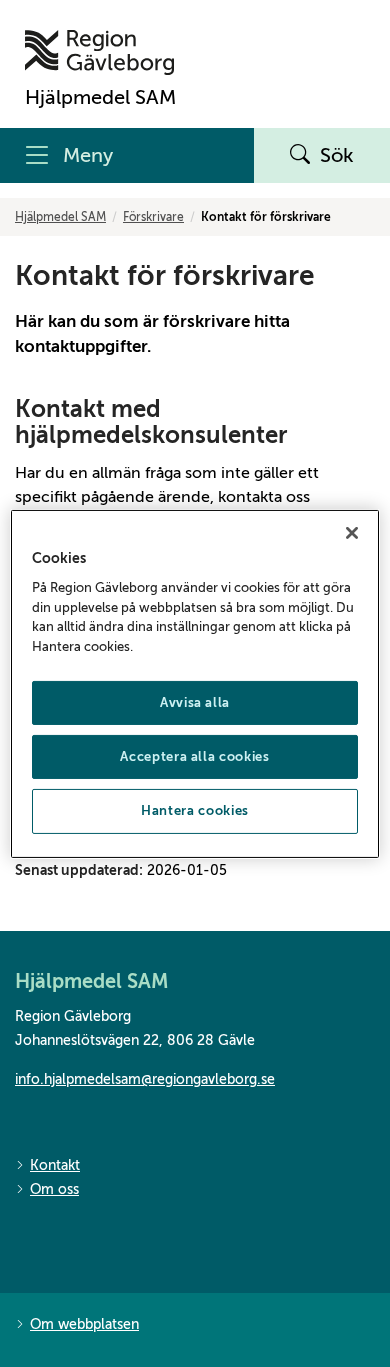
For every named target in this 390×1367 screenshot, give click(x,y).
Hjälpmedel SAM (60, 217)
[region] (195, 683)
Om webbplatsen (84, 1324)
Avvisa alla (195, 702)
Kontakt (55, 1165)
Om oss (54, 1189)
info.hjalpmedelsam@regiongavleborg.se (145, 1079)
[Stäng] (352, 532)
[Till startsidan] (100, 52)
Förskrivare (153, 217)
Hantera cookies (195, 810)
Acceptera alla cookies (194, 756)
